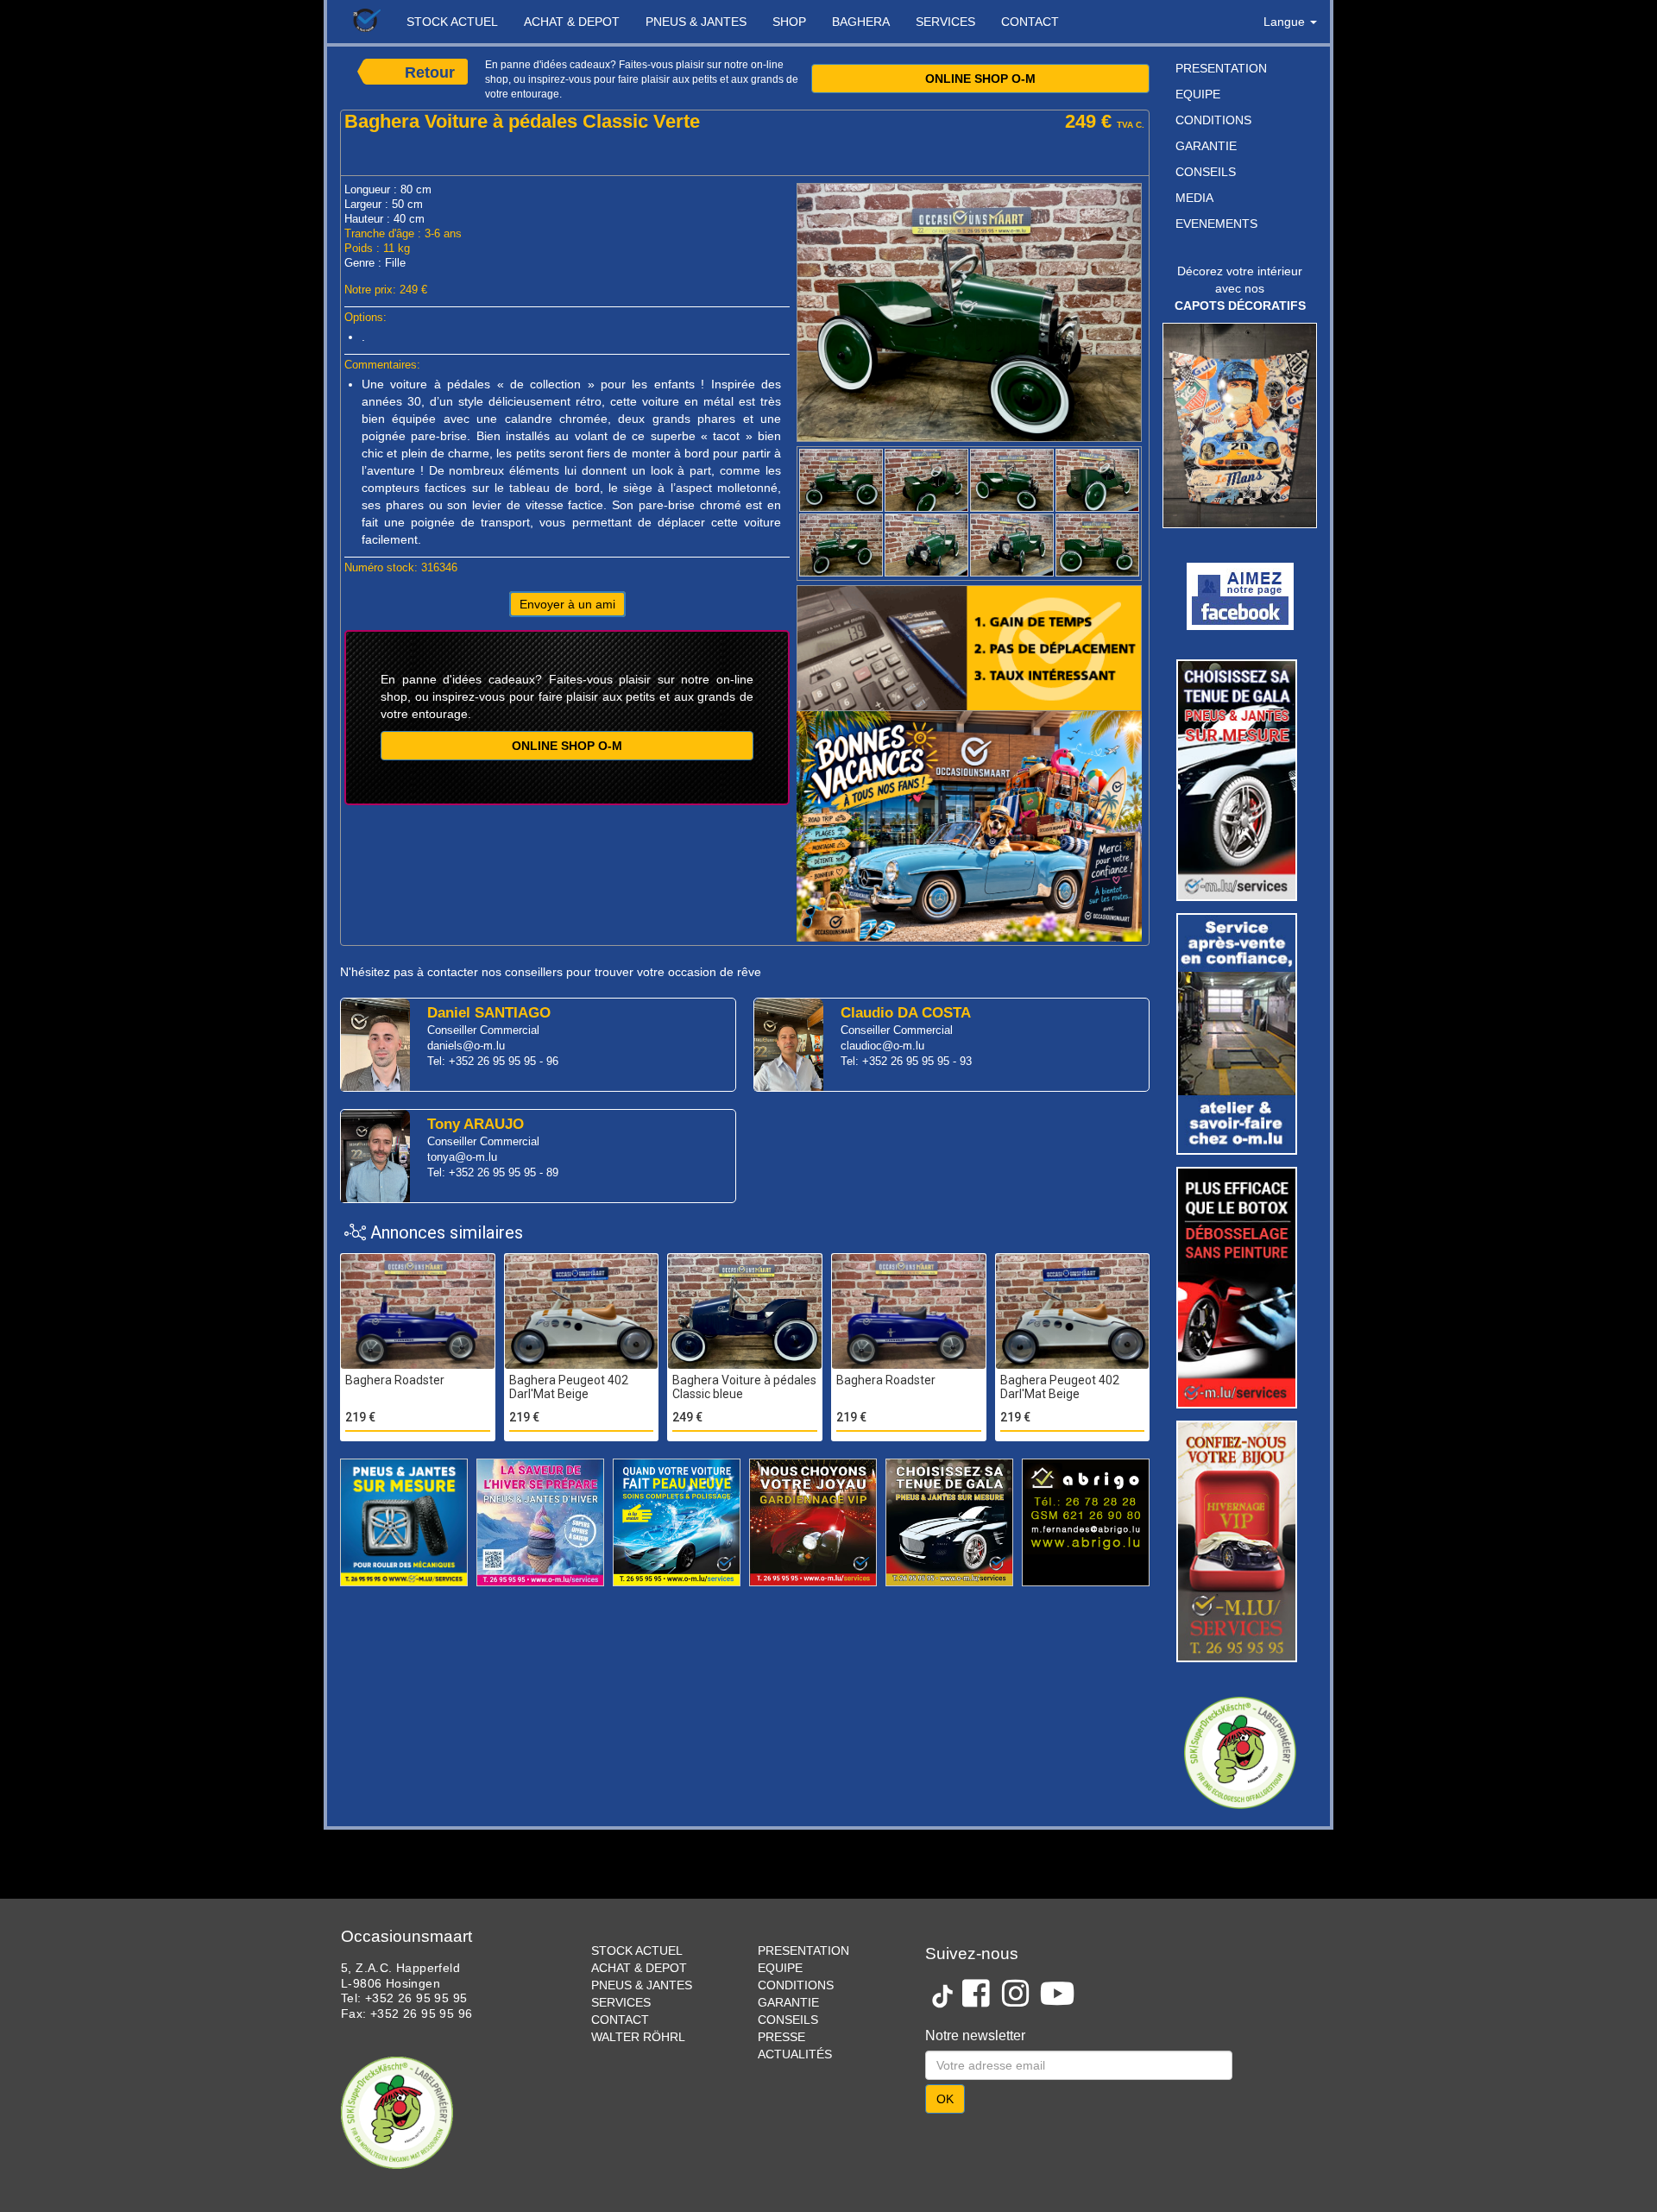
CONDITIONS (1213, 120)
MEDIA (1194, 198)
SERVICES (945, 22)
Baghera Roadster (395, 1380)
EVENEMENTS (1216, 224)
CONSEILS (1206, 172)
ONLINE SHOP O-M (980, 79)
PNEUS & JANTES (696, 22)
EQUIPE (1198, 94)
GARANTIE (1206, 146)
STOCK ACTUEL (452, 22)
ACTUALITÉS (795, 2000)
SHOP (789, 22)
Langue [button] (1286, 22)
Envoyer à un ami (567, 604)
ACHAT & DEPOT (572, 22)
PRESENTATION (1221, 68)
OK (945, 2045)
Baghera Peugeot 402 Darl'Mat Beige (569, 1387)
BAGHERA (861, 22)
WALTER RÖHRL (638, 1982)
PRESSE (781, 1982)
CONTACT (1030, 22)
